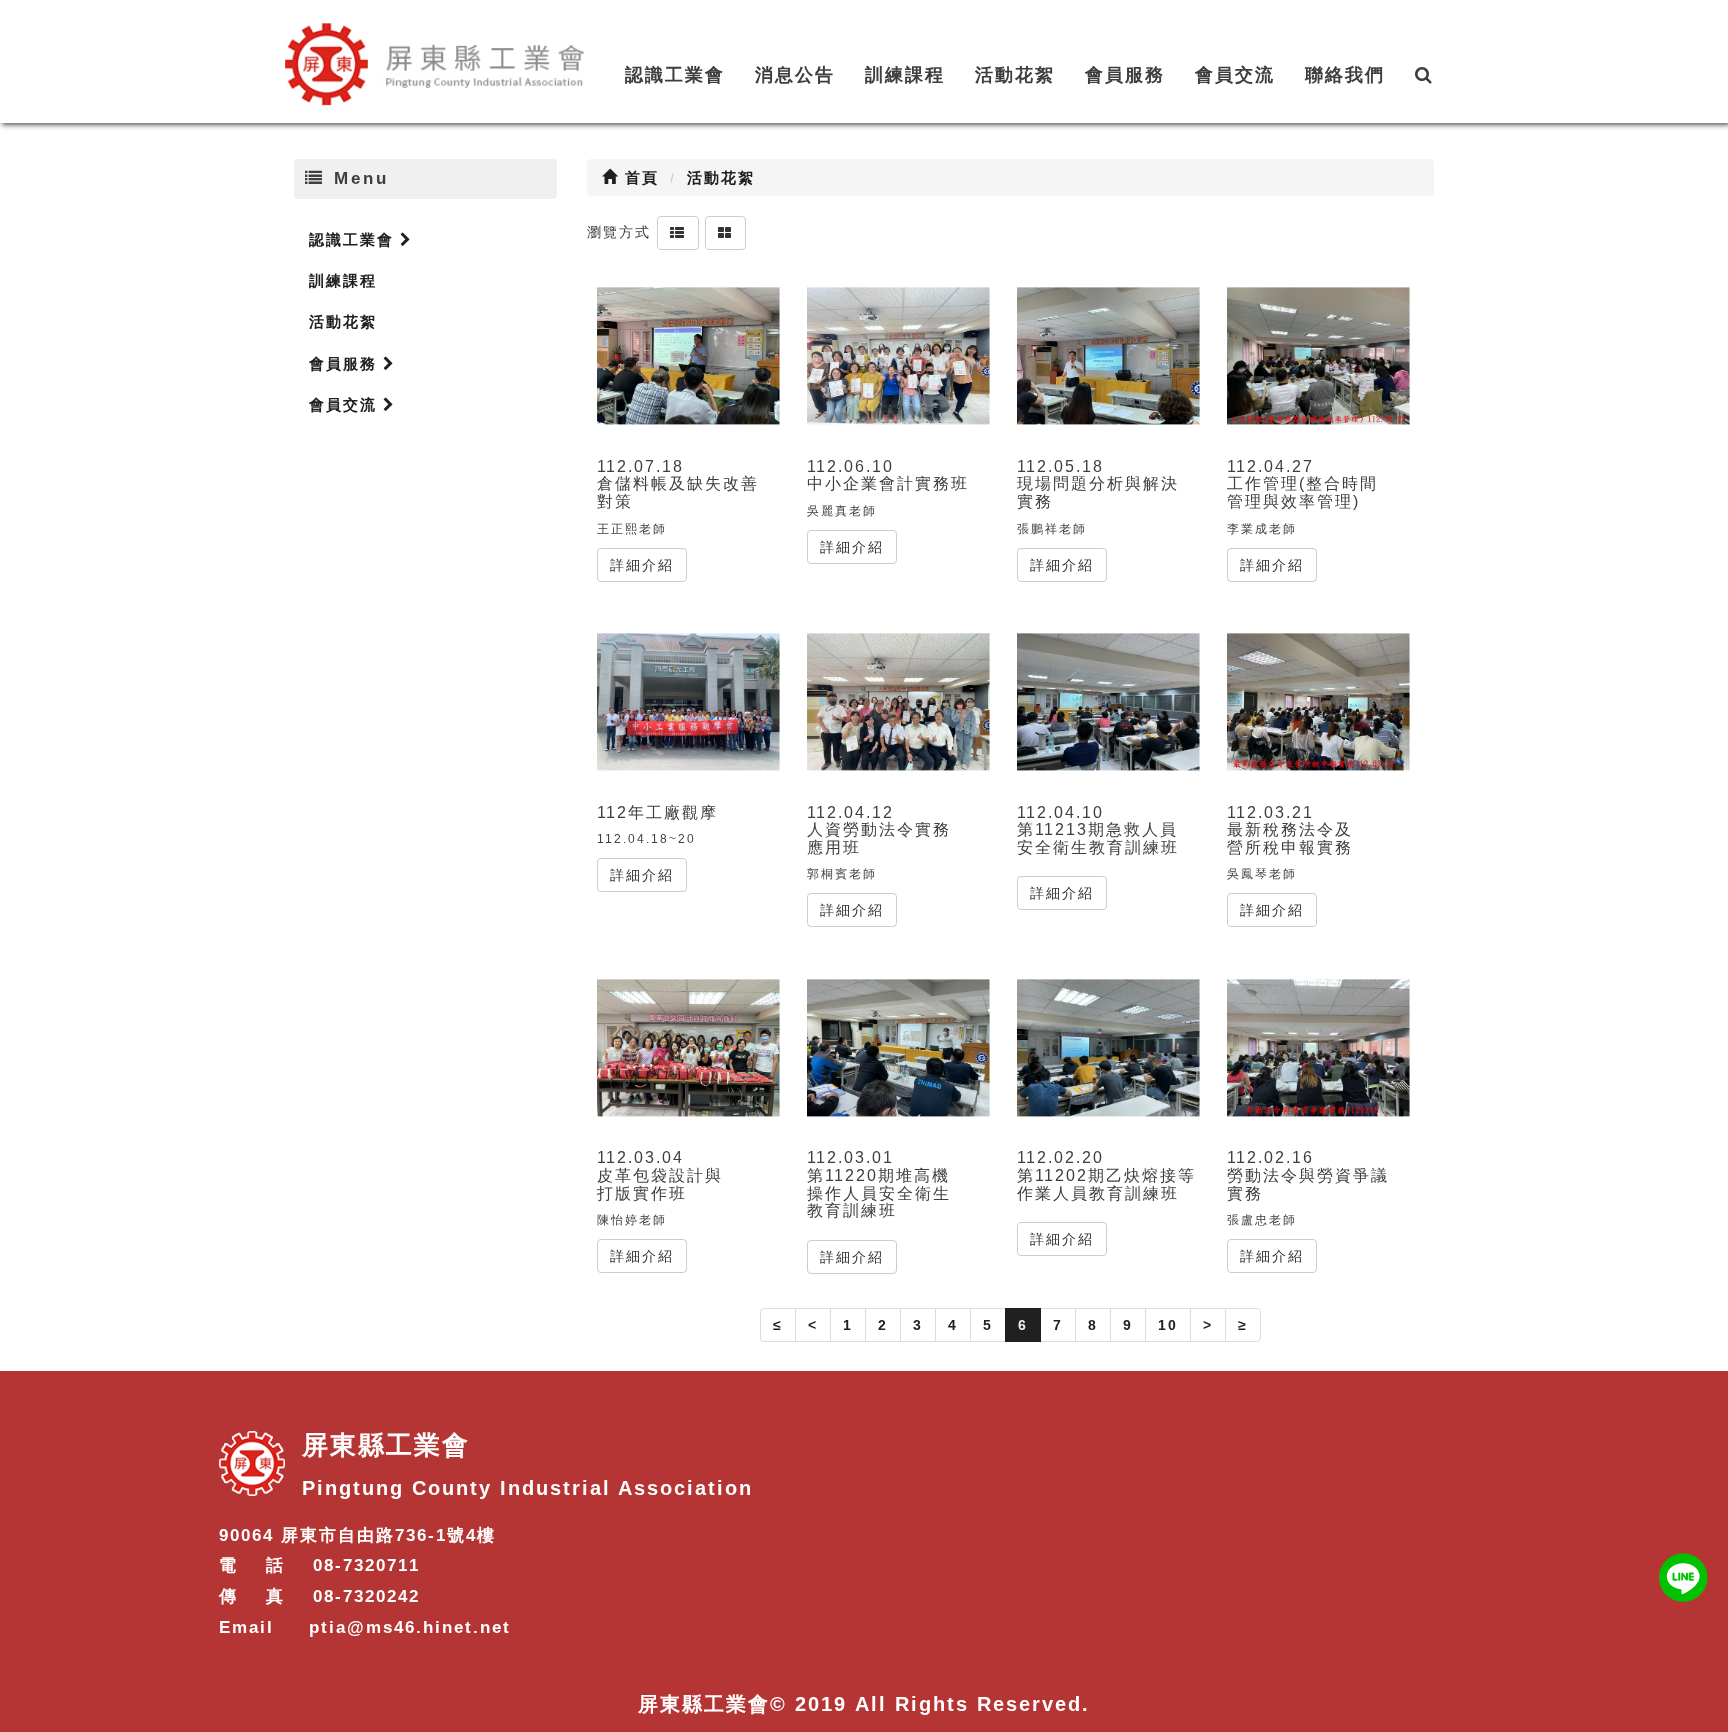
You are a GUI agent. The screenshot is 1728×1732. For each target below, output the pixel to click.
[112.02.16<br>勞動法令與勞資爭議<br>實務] (1318, 1047)
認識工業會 (675, 75)
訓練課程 (905, 75)
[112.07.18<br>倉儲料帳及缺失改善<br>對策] (688, 356)
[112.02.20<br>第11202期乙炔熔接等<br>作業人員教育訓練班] (1108, 1047)
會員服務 (1125, 75)
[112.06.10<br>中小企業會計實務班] (898, 356)
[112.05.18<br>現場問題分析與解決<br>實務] (1108, 356)
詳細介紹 (642, 565)
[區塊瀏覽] (725, 232)
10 (1168, 1325)
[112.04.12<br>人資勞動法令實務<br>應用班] (898, 702)
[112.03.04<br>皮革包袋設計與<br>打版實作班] (688, 1047)
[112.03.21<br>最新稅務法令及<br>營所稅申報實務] (1318, 702)
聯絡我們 (1345, 75)
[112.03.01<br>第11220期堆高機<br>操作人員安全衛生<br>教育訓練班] (898, 1047)
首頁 (639, 177)
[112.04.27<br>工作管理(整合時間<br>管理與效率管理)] (1318, 356)
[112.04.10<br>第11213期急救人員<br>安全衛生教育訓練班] (1108, 702)
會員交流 (1235, 75)
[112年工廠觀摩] (688, 702)
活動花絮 (1015, 75)
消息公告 (795, 75)
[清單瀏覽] (678, 232)
